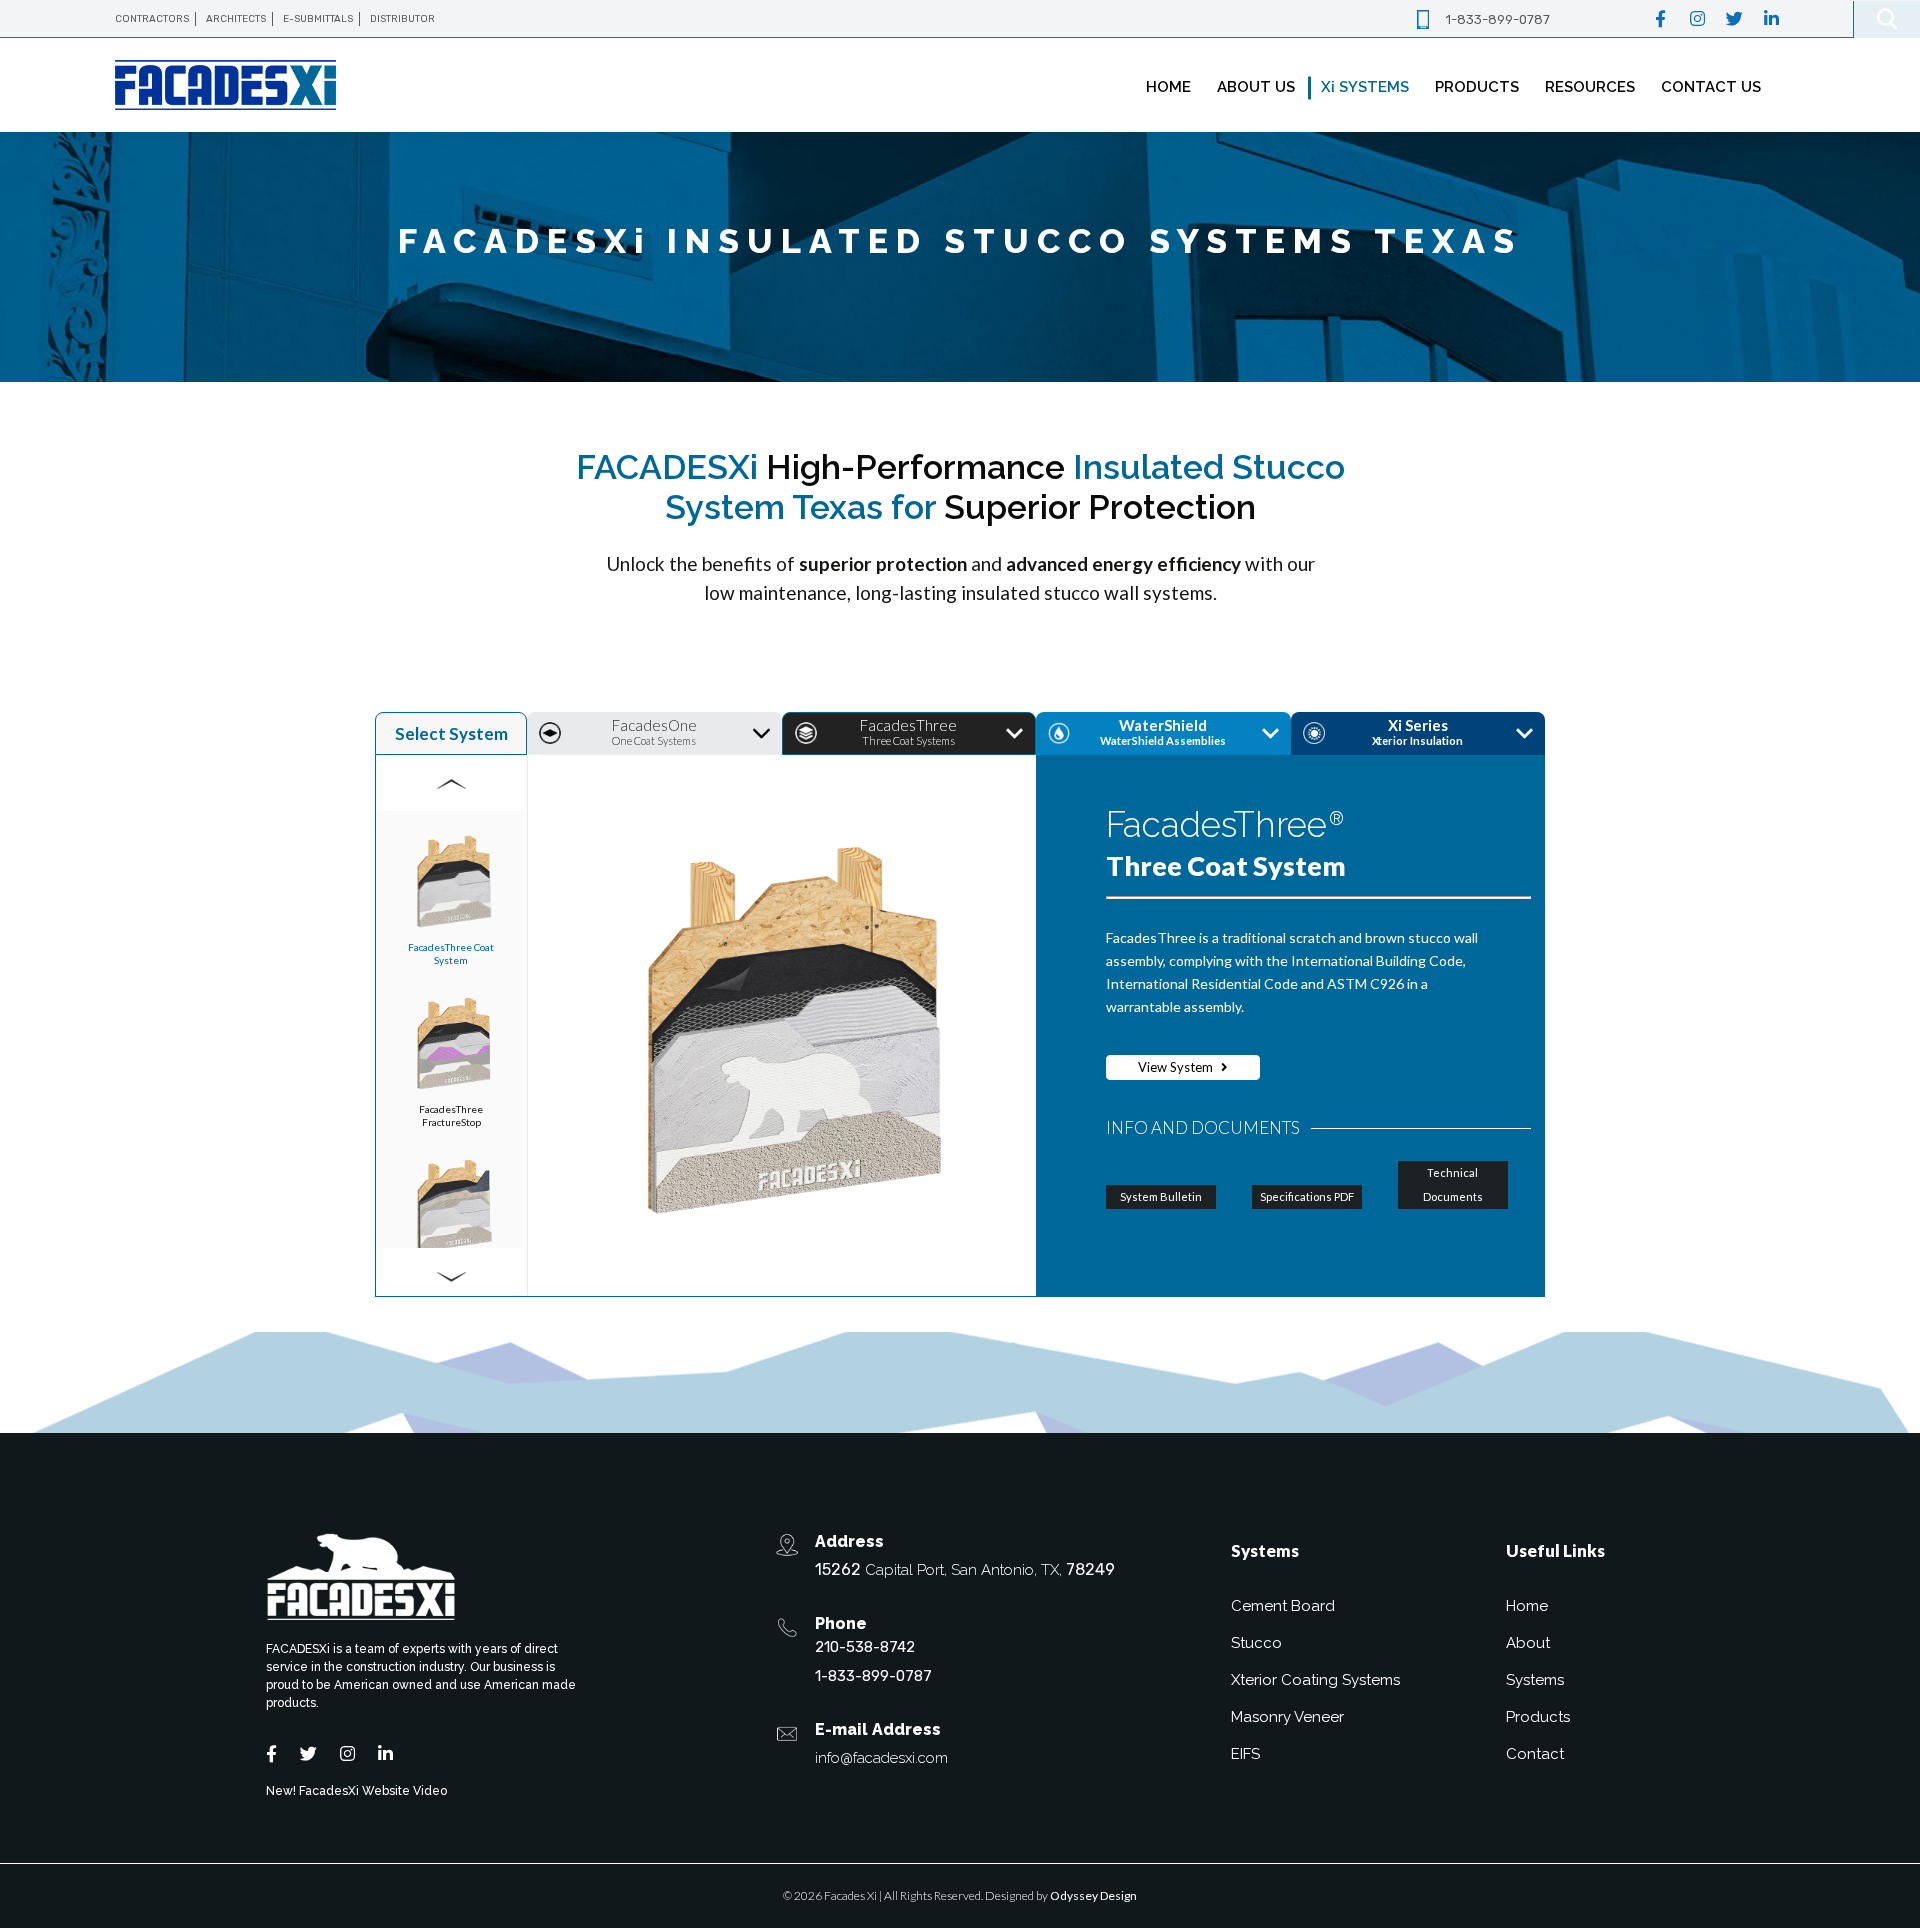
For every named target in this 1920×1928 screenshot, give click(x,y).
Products (1538, 1717)
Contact (1535, 1754)
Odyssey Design (1093, 1895)
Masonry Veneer (1287, 1717)
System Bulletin (1161, 1196)
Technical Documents (1453, 1184)
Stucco (1256, 1643)
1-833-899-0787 (1498, 19)
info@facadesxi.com (881, 1758)
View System (1177, 1067)
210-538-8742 (865, 1647)
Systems (1535, 1680)
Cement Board (1283, 1606)
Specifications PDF (1307, 1196)
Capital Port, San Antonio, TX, (965, 1569)
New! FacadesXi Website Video (356, 1791)
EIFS (1245, 1754)
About (1528, 1643)
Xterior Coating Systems (1315, 1680)
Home (1527, 1606)
